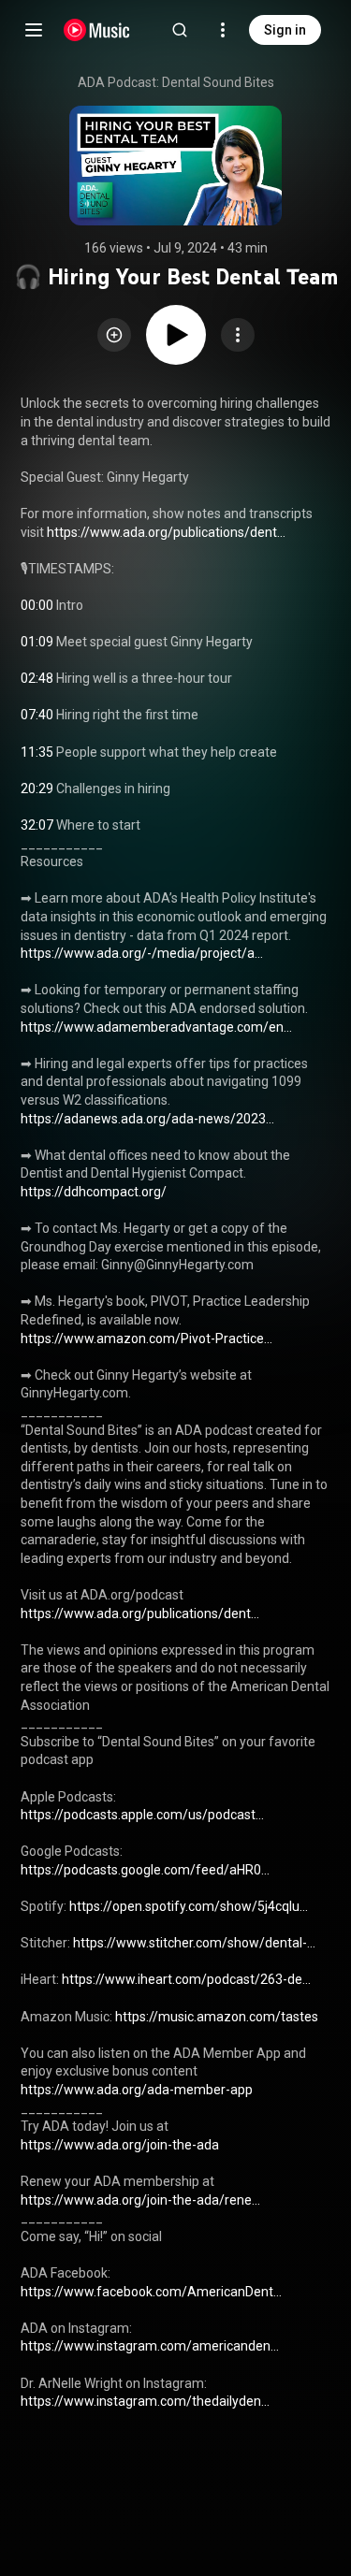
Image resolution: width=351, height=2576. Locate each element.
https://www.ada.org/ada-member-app (137, 2090)
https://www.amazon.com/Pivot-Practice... (146, 1339)
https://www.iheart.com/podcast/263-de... (186, 1979)
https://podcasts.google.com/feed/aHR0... (145, 1870)
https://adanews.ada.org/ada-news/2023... (147, 1119)
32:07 (37, 825)
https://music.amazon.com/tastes (217, 2017)
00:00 (37, 605)
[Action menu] (238, 335)
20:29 (37, 789)
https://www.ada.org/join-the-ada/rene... (140, 2200)
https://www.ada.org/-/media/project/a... (142, 953)
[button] (114, 335)
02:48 (37, 678)
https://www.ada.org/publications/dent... (166, 532)
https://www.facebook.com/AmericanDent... (151, 2292)
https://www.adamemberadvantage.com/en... (156, 1027)
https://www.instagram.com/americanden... (150, 2346)
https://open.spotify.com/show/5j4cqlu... (189, 1906)
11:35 (37, 752)
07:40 (37, 715)
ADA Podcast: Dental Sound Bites (176, 82)
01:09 (37, 642)
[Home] (97, 30)
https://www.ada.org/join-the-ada (120, 2145)
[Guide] (34, 30)
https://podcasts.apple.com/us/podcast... (142, 1815)
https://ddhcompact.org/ (94, 1192)
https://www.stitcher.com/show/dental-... (194, 1943)
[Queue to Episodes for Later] (114, 335)
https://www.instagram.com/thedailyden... (145, 2401)
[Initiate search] (180, 30)
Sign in (285, 30)
